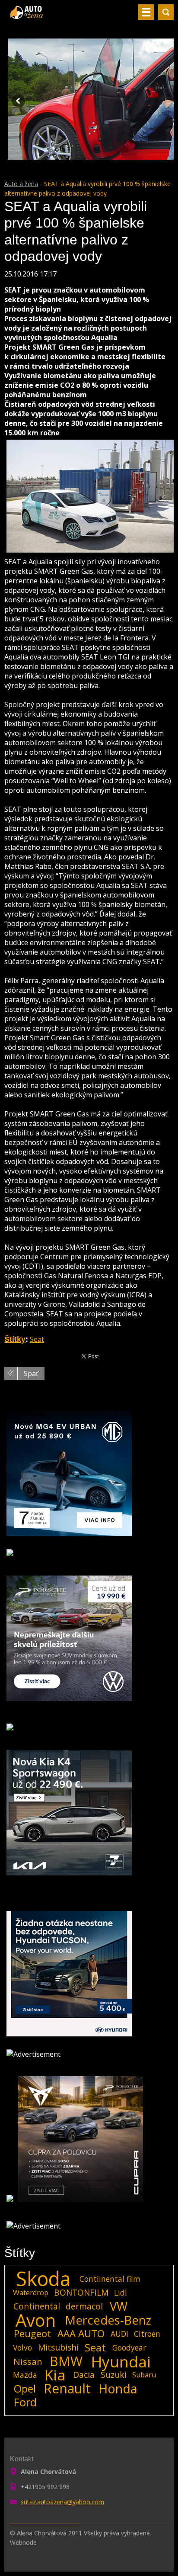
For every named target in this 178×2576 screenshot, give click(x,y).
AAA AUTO (81, 2334)
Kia (55, 2375)
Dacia (84, 2375)
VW (119, 2306)
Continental (37, 2306)
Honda (118, 2389)
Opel (25, 2389)
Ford (25, 2402)
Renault (67, 2389)
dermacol (84, 2306)
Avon (36, 2320)
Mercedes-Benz (108, 2320)
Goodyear (129, 2348)
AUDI (119, 2334)
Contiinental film (110, 2279)
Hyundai (121, 2361)
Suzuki (114, 2375)
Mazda (25, 2375)
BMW (66, 2361)
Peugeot (32, 2334)
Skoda (43, 2279)
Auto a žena (21, 184)
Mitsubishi (58, 2347)
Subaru (144, 2375)
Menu (146, 12)
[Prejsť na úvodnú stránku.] (27, 16)
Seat (37, 1339)
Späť (31, 1373)
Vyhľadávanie (166, 12)
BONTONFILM (81, 2292)
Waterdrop (31, 2293)
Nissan (28, 2361)
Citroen (147, 2334)
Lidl (121, 2293)
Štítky (15, 1339)
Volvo (22, 2348)
